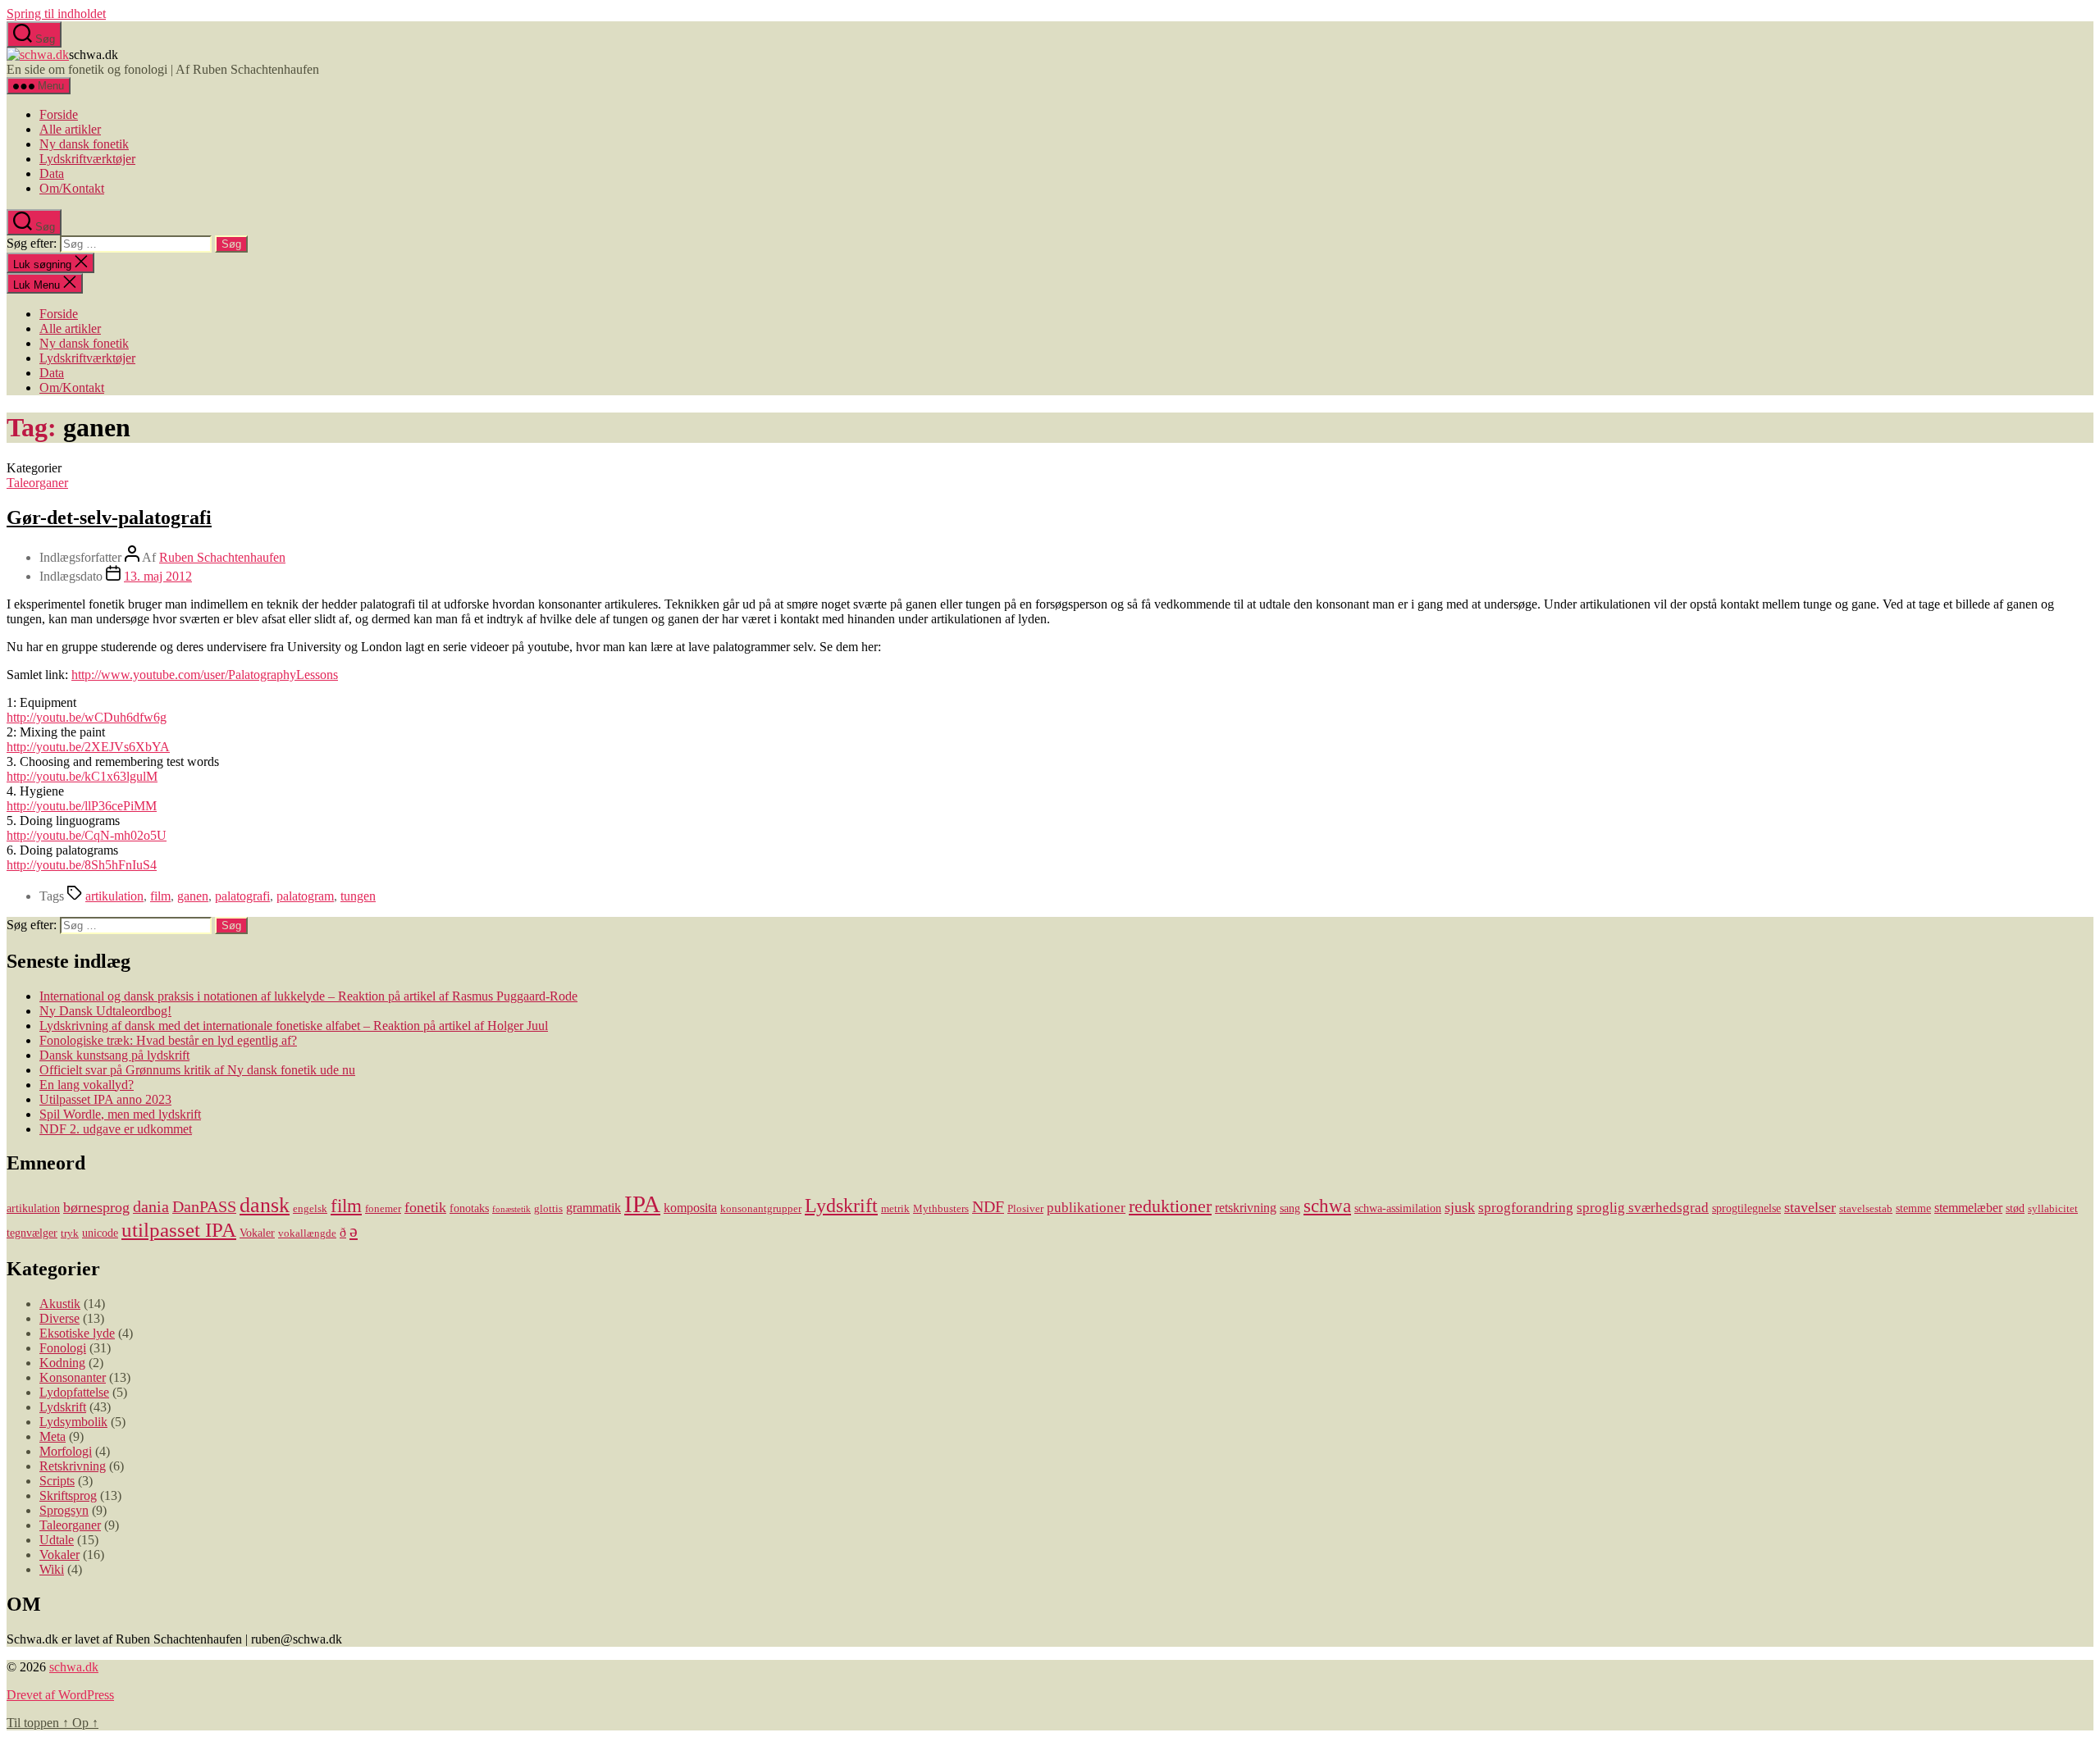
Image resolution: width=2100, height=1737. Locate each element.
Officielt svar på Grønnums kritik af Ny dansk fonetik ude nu (197, 1070)
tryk (70, 1233)
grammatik (593, 1208)
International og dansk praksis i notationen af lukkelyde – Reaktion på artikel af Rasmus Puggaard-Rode (308, 996)
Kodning (62, 1363)
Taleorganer (37, 483)
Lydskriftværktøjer (87, 159)
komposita (690, 1208)
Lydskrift (841, 1206)
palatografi (242, 896)
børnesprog (96, 1207)
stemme (1913, 1208)
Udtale (57, 1540)
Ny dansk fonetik (84, 144)
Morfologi (66, 1451)
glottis (548, 1209)
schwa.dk (74, 1667)
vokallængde (307, 1233)
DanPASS (204, 1206)
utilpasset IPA (179, 1229)
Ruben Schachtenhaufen (222, 557)
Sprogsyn (64, 1510)
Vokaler (257, 1233)
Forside (59, 114)
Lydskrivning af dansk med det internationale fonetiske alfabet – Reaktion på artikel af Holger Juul (294, 1026)
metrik (895, 1209)
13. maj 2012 (158, 576)
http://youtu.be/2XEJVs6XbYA (88, 747)
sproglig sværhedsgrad (1643, 1208)
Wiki (52, 1569)
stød (2015, 1208)
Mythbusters (941, 1209)
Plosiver (1025, 1209)
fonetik (425, 1207)
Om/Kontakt (72, 188)
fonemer (383, 1209)
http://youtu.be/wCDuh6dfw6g (87, 717)
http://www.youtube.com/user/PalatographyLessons (205, 675)
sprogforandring (1526, 1208)
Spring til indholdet (56, 14)
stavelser (1810, 1207)
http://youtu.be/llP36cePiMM (82, 806)
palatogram (305, 896)
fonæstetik (511, 1209)
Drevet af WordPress (60, 1695)
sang (1290, 1208)
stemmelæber (1968, 1208)
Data (52, 173)
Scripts (57, 1481)
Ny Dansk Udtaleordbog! (105, 1011)
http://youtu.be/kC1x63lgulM (82, 776)
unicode (100, 1233)
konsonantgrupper (761, 1209)
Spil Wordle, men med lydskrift (120, 1114)
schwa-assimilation (1398, 1208)
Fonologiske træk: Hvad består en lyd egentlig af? (168, 1040)
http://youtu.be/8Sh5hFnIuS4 (82, 865)
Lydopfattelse (74, 1392)
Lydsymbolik (73, 1422)
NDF (988, 1206)
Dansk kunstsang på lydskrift (114, 1055)
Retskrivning (73, 1466)
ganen (193, 896)
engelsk (310, 1209)
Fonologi (63, 1348)
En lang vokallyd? (87, 1085)
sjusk (1460, 1207)
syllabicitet (2053, 1209)
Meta (52, 1436)
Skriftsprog (68, 1495)
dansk (265, 1205)
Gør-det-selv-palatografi (109, 517)
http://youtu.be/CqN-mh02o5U (87, 835)
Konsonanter (73, 1377)
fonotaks (469, 1208)
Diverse (59, 1318)
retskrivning (1246, 1208)
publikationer (1086, 1208)
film (160, 896)
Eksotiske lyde (77, 1333)
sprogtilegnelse (1746, 1208)
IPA (642, 1204)
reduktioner (1170, 1206)
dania (151, 1206)
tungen (358, 896)
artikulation (114, 896)
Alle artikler (70, 129)
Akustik (60, 1304)
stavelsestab (1866, 1209)
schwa (1327, 1206)
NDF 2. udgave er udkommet (116, 1129)
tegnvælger (32, 1233)
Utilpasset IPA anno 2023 (105, 1099)
